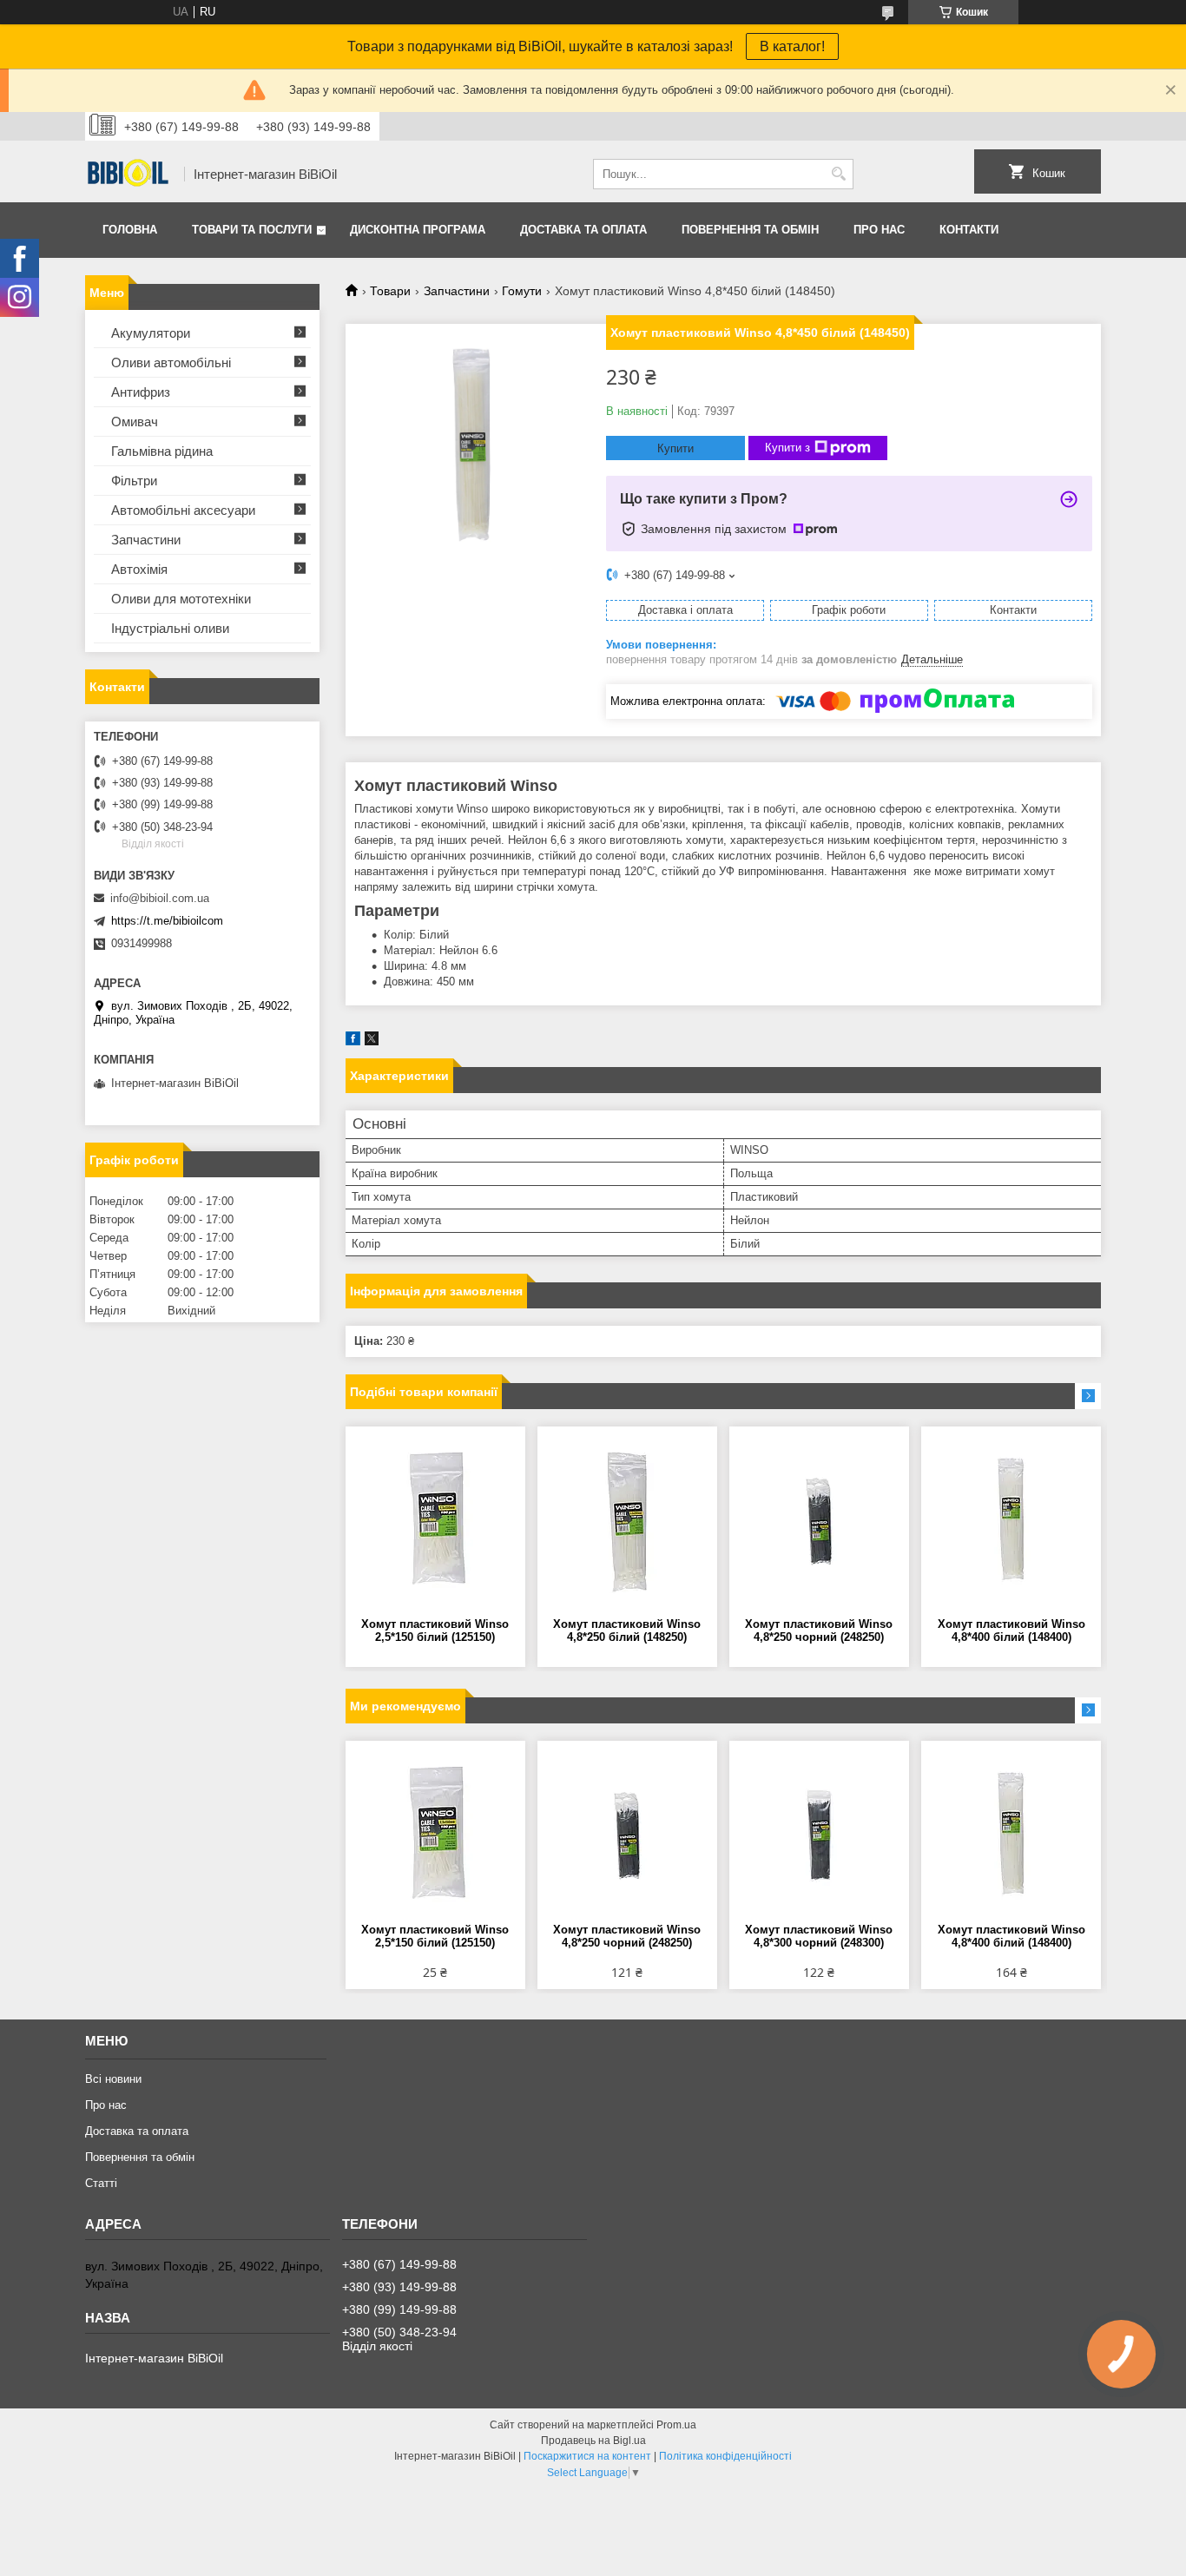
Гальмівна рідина (162, 451)
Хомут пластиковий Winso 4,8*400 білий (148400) (1011, 1631)
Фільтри (134, 481)
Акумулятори (151, 333)
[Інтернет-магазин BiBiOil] (128, 175)
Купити (675, 448)
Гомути (522, 291)
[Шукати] (838, 174)
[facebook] (353, 1041)
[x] (372, 1041)
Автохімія (139, 569)
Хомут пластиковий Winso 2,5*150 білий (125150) (435, 1631)
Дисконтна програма (418, 230)
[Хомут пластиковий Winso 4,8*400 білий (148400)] (1011, 1522)
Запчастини (457, 291)
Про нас (879, 230)
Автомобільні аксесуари (183, 510)
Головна (130, 230)
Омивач (135, 422)
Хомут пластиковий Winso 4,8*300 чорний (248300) (819, 1936)
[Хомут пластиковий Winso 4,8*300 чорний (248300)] (819, 1836)
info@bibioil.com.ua (160, 898)
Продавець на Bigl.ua (593, 2441)
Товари (390, 291)
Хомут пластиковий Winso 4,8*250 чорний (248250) (819, 1631)
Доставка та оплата (583, 230)
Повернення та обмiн (750, 230)
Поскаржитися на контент (587, 2456)
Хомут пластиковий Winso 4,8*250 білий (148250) (627, 1631)
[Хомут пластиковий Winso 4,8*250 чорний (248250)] (819, 1522)
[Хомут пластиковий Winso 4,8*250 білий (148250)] (627, 1522)
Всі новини (113, 2079)
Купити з (787, 448)
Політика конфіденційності (725, 2456)
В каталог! (792, 46)
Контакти (969, 230)
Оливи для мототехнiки (181, 599)
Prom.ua (676, 2425)
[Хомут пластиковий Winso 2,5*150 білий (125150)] (435, 1522)
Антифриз (141, 392)
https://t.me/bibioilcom (167, 921)
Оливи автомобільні (171, 362)
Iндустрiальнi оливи (170, 628)
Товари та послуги (252, 230)
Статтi (101, 2183)
